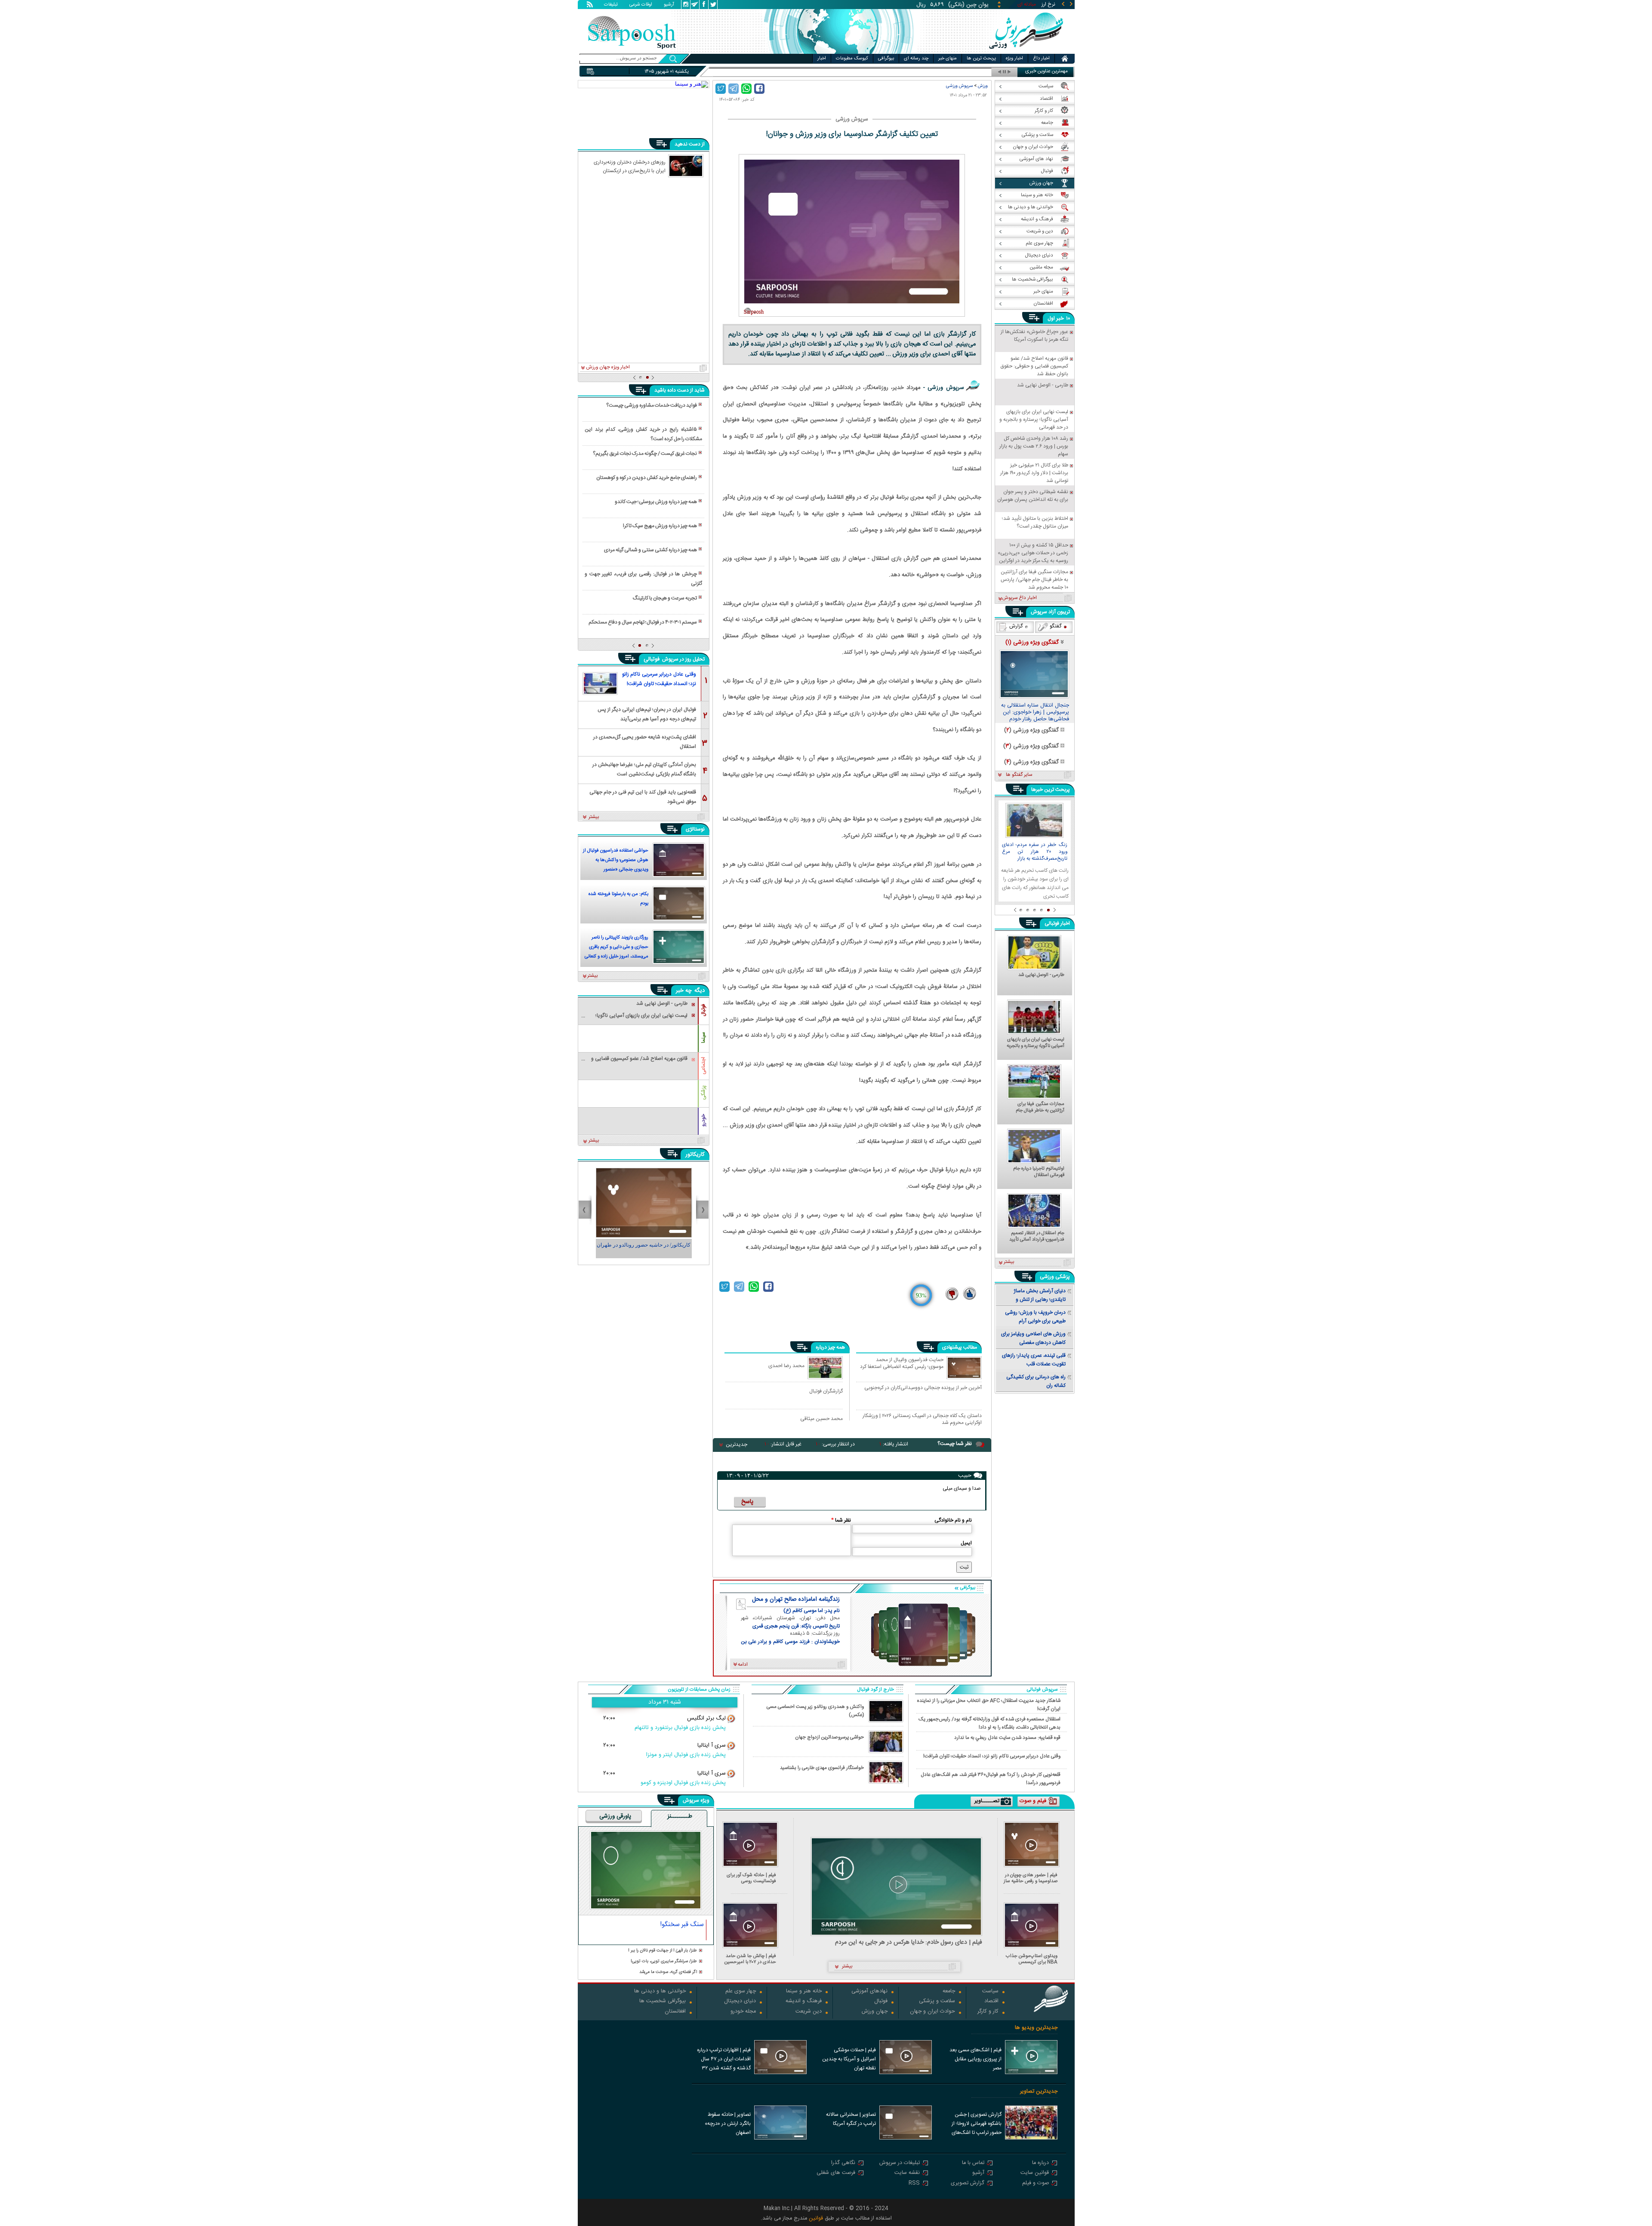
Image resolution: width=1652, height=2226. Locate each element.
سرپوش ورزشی (959, 86)
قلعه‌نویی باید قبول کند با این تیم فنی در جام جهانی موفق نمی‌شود (643, 796)
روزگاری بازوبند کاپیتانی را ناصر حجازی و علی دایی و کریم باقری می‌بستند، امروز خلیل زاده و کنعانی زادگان (616, 948)
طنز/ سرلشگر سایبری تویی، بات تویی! (664, 1962)
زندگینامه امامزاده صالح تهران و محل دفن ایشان (796, 1599)
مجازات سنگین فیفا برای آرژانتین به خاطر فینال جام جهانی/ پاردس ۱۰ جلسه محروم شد (1036, 1108)
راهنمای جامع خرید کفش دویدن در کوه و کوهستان (647, 478)
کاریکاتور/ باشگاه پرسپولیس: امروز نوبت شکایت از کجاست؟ (644, 1249)
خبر (1060, 318)
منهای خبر (948, 59)
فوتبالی (652, 659)
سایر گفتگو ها (1019, 775)
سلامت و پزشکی (937, 2002)
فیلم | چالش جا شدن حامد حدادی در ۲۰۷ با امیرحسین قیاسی (750, 1959)
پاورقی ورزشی (615, 1817)
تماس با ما (973, 2163)
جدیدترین (737, 1445)
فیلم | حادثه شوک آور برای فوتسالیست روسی (751, 1878)
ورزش (983, 86)
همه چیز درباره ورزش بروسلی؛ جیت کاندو (656, 502)
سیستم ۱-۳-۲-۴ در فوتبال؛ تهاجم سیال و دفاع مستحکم (643, 622)
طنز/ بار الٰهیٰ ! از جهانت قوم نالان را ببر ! (663, 1951)
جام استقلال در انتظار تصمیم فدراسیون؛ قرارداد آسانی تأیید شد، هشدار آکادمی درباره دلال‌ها (1037, 1237)
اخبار (822, 59)
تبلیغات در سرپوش (900, 2163)
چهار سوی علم (741, 1992)
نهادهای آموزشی (869, 1992)
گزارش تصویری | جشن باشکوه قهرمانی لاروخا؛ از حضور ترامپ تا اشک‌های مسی (977, 2124)
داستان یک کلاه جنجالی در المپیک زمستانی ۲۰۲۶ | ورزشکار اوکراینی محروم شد (922, 1419)
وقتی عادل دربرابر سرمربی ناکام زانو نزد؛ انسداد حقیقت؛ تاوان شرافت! (659, 679)
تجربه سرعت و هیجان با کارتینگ (665, 598)
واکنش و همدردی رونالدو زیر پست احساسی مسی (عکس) (815, 1711)
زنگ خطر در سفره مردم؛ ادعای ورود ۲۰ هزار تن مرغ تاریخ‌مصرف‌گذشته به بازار (1035, 852)
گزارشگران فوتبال (826, 1391)
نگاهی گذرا (843, 2163)
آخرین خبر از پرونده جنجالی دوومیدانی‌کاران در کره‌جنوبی (923, 1388)
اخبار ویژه (1014, 59)
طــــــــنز (680, 1817)
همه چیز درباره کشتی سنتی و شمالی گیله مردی (650, 550)
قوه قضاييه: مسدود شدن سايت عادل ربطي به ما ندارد (1007, 1738)
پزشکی (703, 1093)
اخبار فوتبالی (1057, 923)
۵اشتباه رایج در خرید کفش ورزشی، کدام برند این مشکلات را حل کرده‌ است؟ (643, 434)
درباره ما (1040, 2163)
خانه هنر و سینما (804, 1992)
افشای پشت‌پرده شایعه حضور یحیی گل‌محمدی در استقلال (645, 741)
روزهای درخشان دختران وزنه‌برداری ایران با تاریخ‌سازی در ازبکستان (630, 166)
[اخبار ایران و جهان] (1026, 52)
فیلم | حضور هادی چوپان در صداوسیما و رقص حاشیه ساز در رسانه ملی (1031, 1878)
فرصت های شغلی (836, 2173)
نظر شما (841, 1520)
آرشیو (669, 5)
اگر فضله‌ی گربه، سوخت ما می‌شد (668, 1972)
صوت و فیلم (1036, 2184)
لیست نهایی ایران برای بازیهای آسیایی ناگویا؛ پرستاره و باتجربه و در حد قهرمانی (1036, 1043)
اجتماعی (703, 1066)
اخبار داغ (1041, 59)
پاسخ (747, 1502)
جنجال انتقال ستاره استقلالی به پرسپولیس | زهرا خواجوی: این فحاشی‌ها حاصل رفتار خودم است (1035, 713)
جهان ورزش (875, 2012)
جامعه (949, 1992)
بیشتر (594, 817)
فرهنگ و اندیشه (804, 2002)
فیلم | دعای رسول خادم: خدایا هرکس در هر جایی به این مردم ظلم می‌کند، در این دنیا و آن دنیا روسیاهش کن (909, 1943)
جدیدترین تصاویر (1039, 2092)
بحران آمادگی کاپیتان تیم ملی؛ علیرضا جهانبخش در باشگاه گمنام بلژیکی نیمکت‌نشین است (644, 769)
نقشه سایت (907, 2173)
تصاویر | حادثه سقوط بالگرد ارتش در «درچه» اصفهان (728, 2124)
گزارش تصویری (968, 2184)
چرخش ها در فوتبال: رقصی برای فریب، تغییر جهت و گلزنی (643, 579)
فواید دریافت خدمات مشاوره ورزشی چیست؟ (652, 405)
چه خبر (684, 991)
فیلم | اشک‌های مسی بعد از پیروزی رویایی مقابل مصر (975, 2059)
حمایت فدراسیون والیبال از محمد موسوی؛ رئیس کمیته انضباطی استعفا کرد (902, 1364)
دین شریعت (809, 2012)
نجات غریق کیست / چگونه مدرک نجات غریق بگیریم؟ (645, 454)
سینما (703, 1037)
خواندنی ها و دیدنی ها (660, 1992)
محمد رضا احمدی (786, 1366)
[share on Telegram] (734, 89)
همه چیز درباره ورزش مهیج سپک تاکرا (660, 526)
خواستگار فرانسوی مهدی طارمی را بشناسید (822, 1768)
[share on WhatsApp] (746, 89)
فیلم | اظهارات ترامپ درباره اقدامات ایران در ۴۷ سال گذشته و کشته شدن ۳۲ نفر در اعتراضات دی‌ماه (724, 2060)
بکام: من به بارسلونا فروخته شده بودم (618, 899)
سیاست (990, 1992)
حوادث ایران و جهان (932, 2012)
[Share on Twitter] (721, 89)
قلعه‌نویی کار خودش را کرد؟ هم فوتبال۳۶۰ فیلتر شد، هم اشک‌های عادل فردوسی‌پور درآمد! (991, 1778)
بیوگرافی (886, 59)
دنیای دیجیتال (740, 2002)
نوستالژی (695, 829)
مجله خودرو (743, 2012)
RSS (914, 2184)
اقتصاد (991, 2002)
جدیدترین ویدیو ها (1036, 2028)
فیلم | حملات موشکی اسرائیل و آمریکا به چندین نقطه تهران (849, 2059)
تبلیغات (611, 5)
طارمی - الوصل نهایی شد (1041, 976)
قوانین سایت (1035, 2173)
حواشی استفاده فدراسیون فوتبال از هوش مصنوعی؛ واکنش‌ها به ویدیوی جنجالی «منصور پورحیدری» (616, 861)
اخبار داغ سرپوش (1019, 598)
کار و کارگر (988, 2012)
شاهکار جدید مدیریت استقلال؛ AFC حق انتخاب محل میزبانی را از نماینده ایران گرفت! (989, 1704)
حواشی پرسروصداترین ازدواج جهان (829, 1737)
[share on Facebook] (759, 89)
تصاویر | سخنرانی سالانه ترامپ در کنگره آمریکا (851, 2119)
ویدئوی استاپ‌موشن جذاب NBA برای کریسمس (1032, 1959)
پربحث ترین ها (981, 59)
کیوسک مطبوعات (852, 59)
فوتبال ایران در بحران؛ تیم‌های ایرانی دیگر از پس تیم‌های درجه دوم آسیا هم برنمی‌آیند (647, 714)
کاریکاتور (695, 1155)
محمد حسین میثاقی (821, 1419)
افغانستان (675, 2012)
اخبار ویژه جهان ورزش (608, 367)
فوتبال (703, 1010)
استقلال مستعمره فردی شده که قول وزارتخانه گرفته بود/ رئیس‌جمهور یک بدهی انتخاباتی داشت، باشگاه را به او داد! (989, 1723)
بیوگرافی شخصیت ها (663, 2002)
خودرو (703, 1120)
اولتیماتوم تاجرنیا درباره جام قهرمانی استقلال (1039, 1172)
